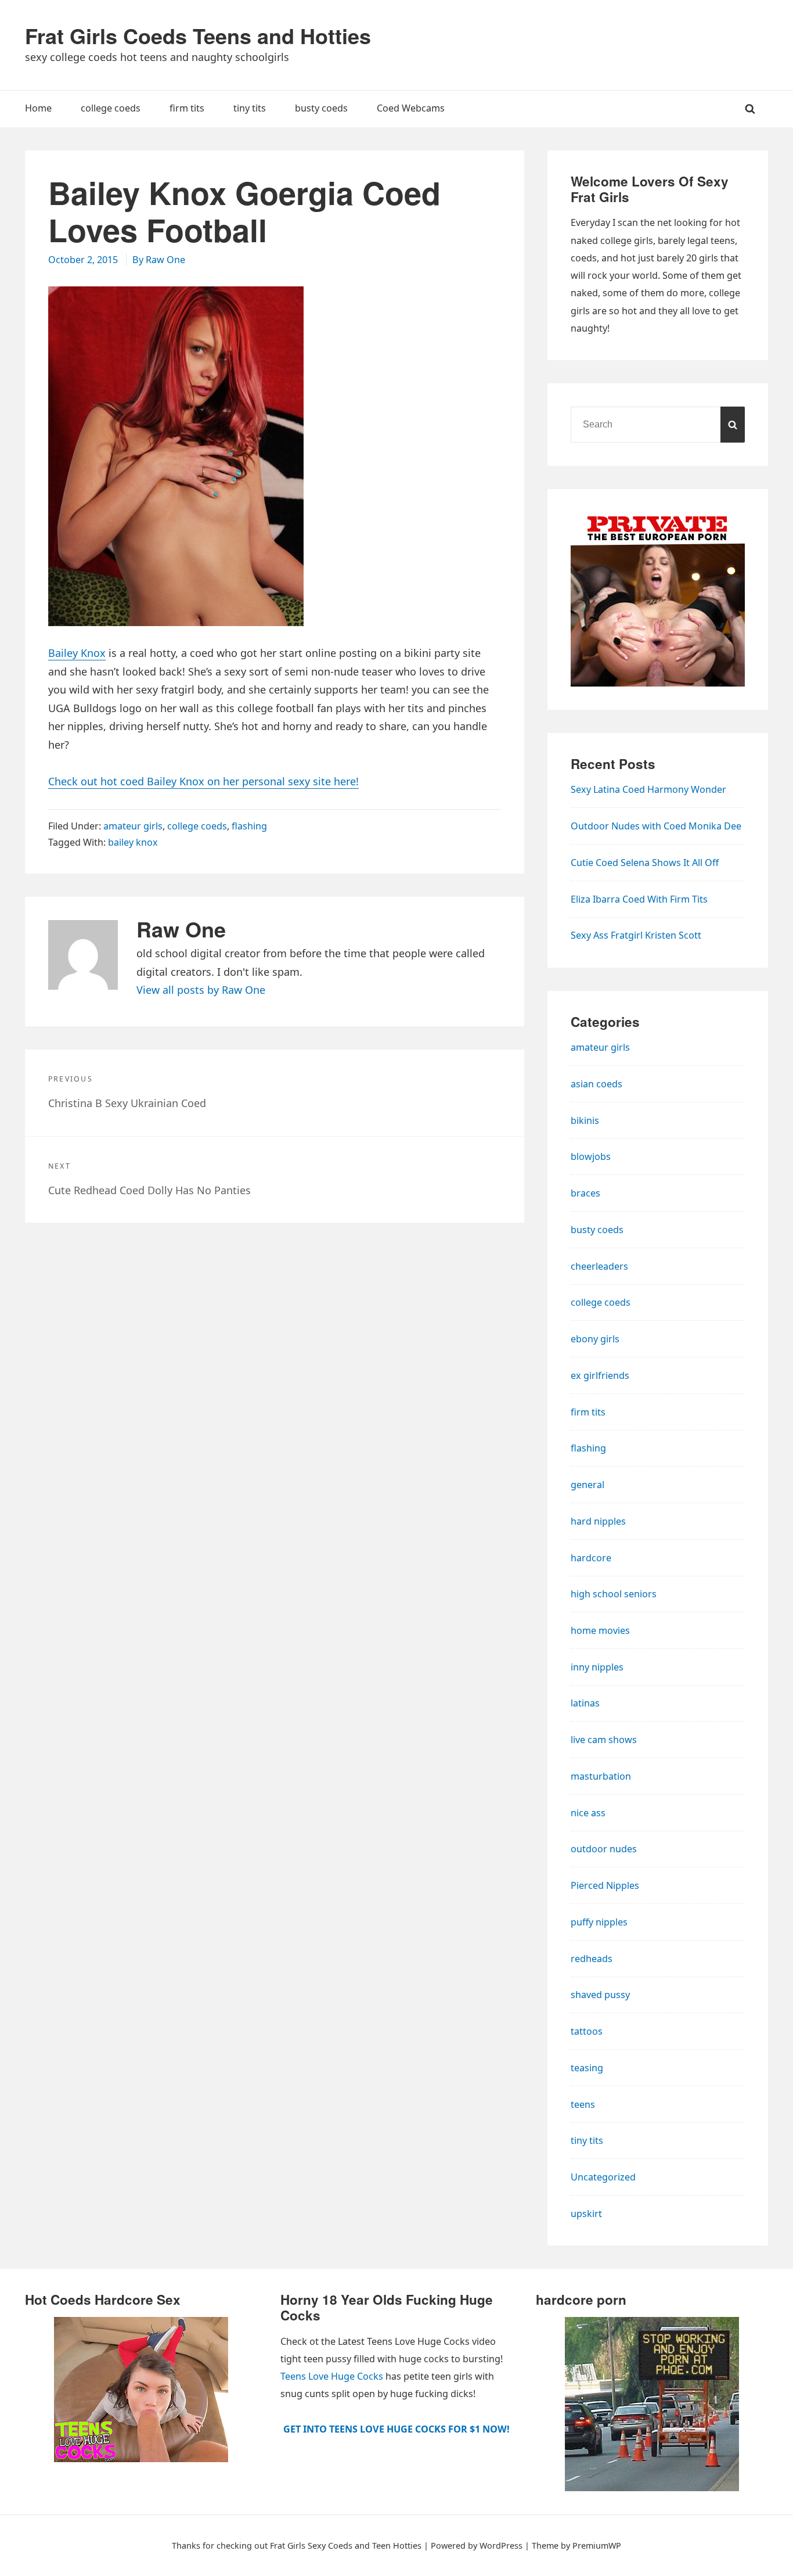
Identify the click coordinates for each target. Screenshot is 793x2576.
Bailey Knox (77, 653)
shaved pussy (600, 1995)
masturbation (601, 1776)
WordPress (501, 2546)
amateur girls (133, 826)
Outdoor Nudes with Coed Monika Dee (656, 826)
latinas (585, 1703)
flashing (249, 826)
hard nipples (598, 1521)
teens (583, 2104)
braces (585, 1193)
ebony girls (595, 1339)
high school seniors (614, 1594)
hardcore (591, 1558)
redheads (592, 1959)
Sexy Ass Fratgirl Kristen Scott (636, 935)
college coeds (197, 826)
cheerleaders (599, 1266)
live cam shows (604, 1740)
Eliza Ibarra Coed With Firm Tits (639, 899)
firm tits (588, 1412)
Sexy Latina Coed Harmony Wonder (648, 789)
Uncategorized (603, 2177)
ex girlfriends (600, 1375)
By (159, 260)
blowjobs (591, 1156)
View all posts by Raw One (201, 990)
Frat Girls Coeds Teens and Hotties (198, 35)
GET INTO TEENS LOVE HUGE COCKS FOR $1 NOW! (396, 2429)
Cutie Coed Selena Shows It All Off (645, 863)
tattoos (587, 2031)
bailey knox (133, 842)
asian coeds (596, 1084)
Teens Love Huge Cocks (332, 2376)
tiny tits (587, 2140)
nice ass (588, 1813)
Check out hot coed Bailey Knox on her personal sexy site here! (203, 781)
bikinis (585, 1120)
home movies (600, 1630)
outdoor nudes (604, 1849)
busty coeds (597, 1230)
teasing (587, 2068)
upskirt (586, 2214)
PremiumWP (597, 2546)
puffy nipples (599, 1922)
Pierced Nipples (605, 1885)
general (587, 1485)
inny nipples (597, 1667)
